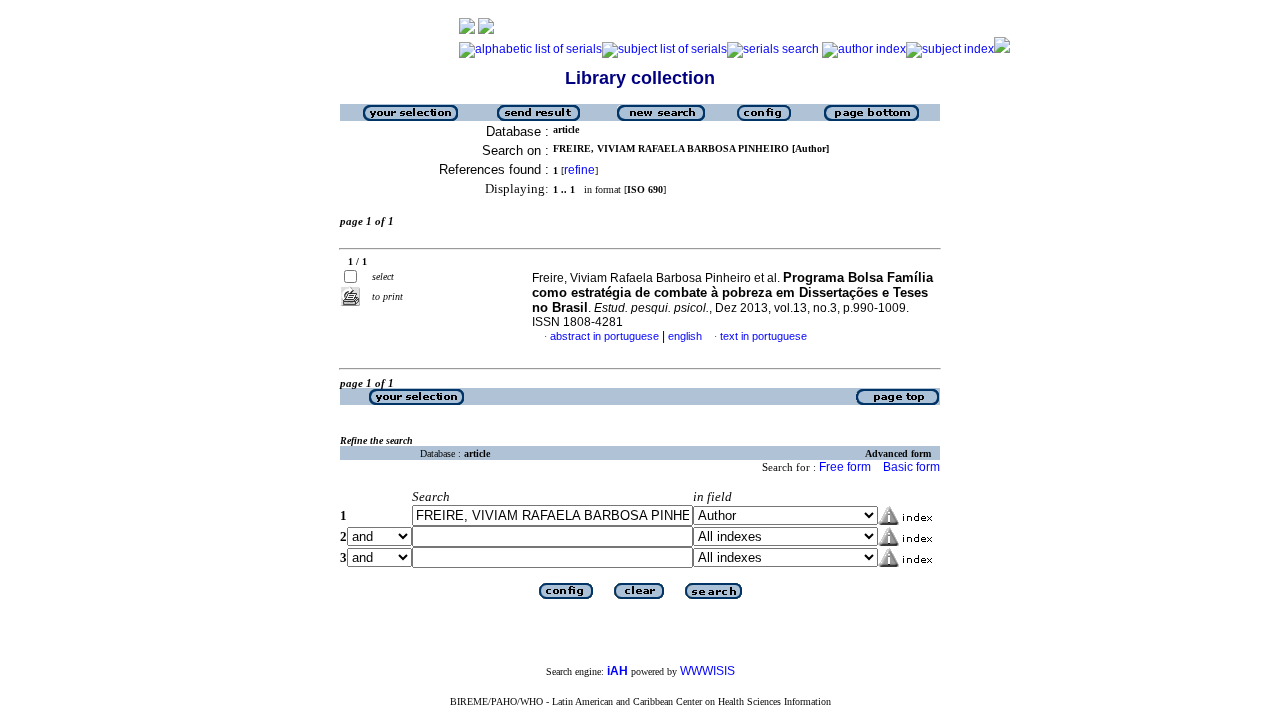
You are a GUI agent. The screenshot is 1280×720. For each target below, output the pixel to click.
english (685, 336)
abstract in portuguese (604, 336)
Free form (845, 467)
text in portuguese (763, 336)
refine (579, 170)
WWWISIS (707, 671)
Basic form (911, 467)
